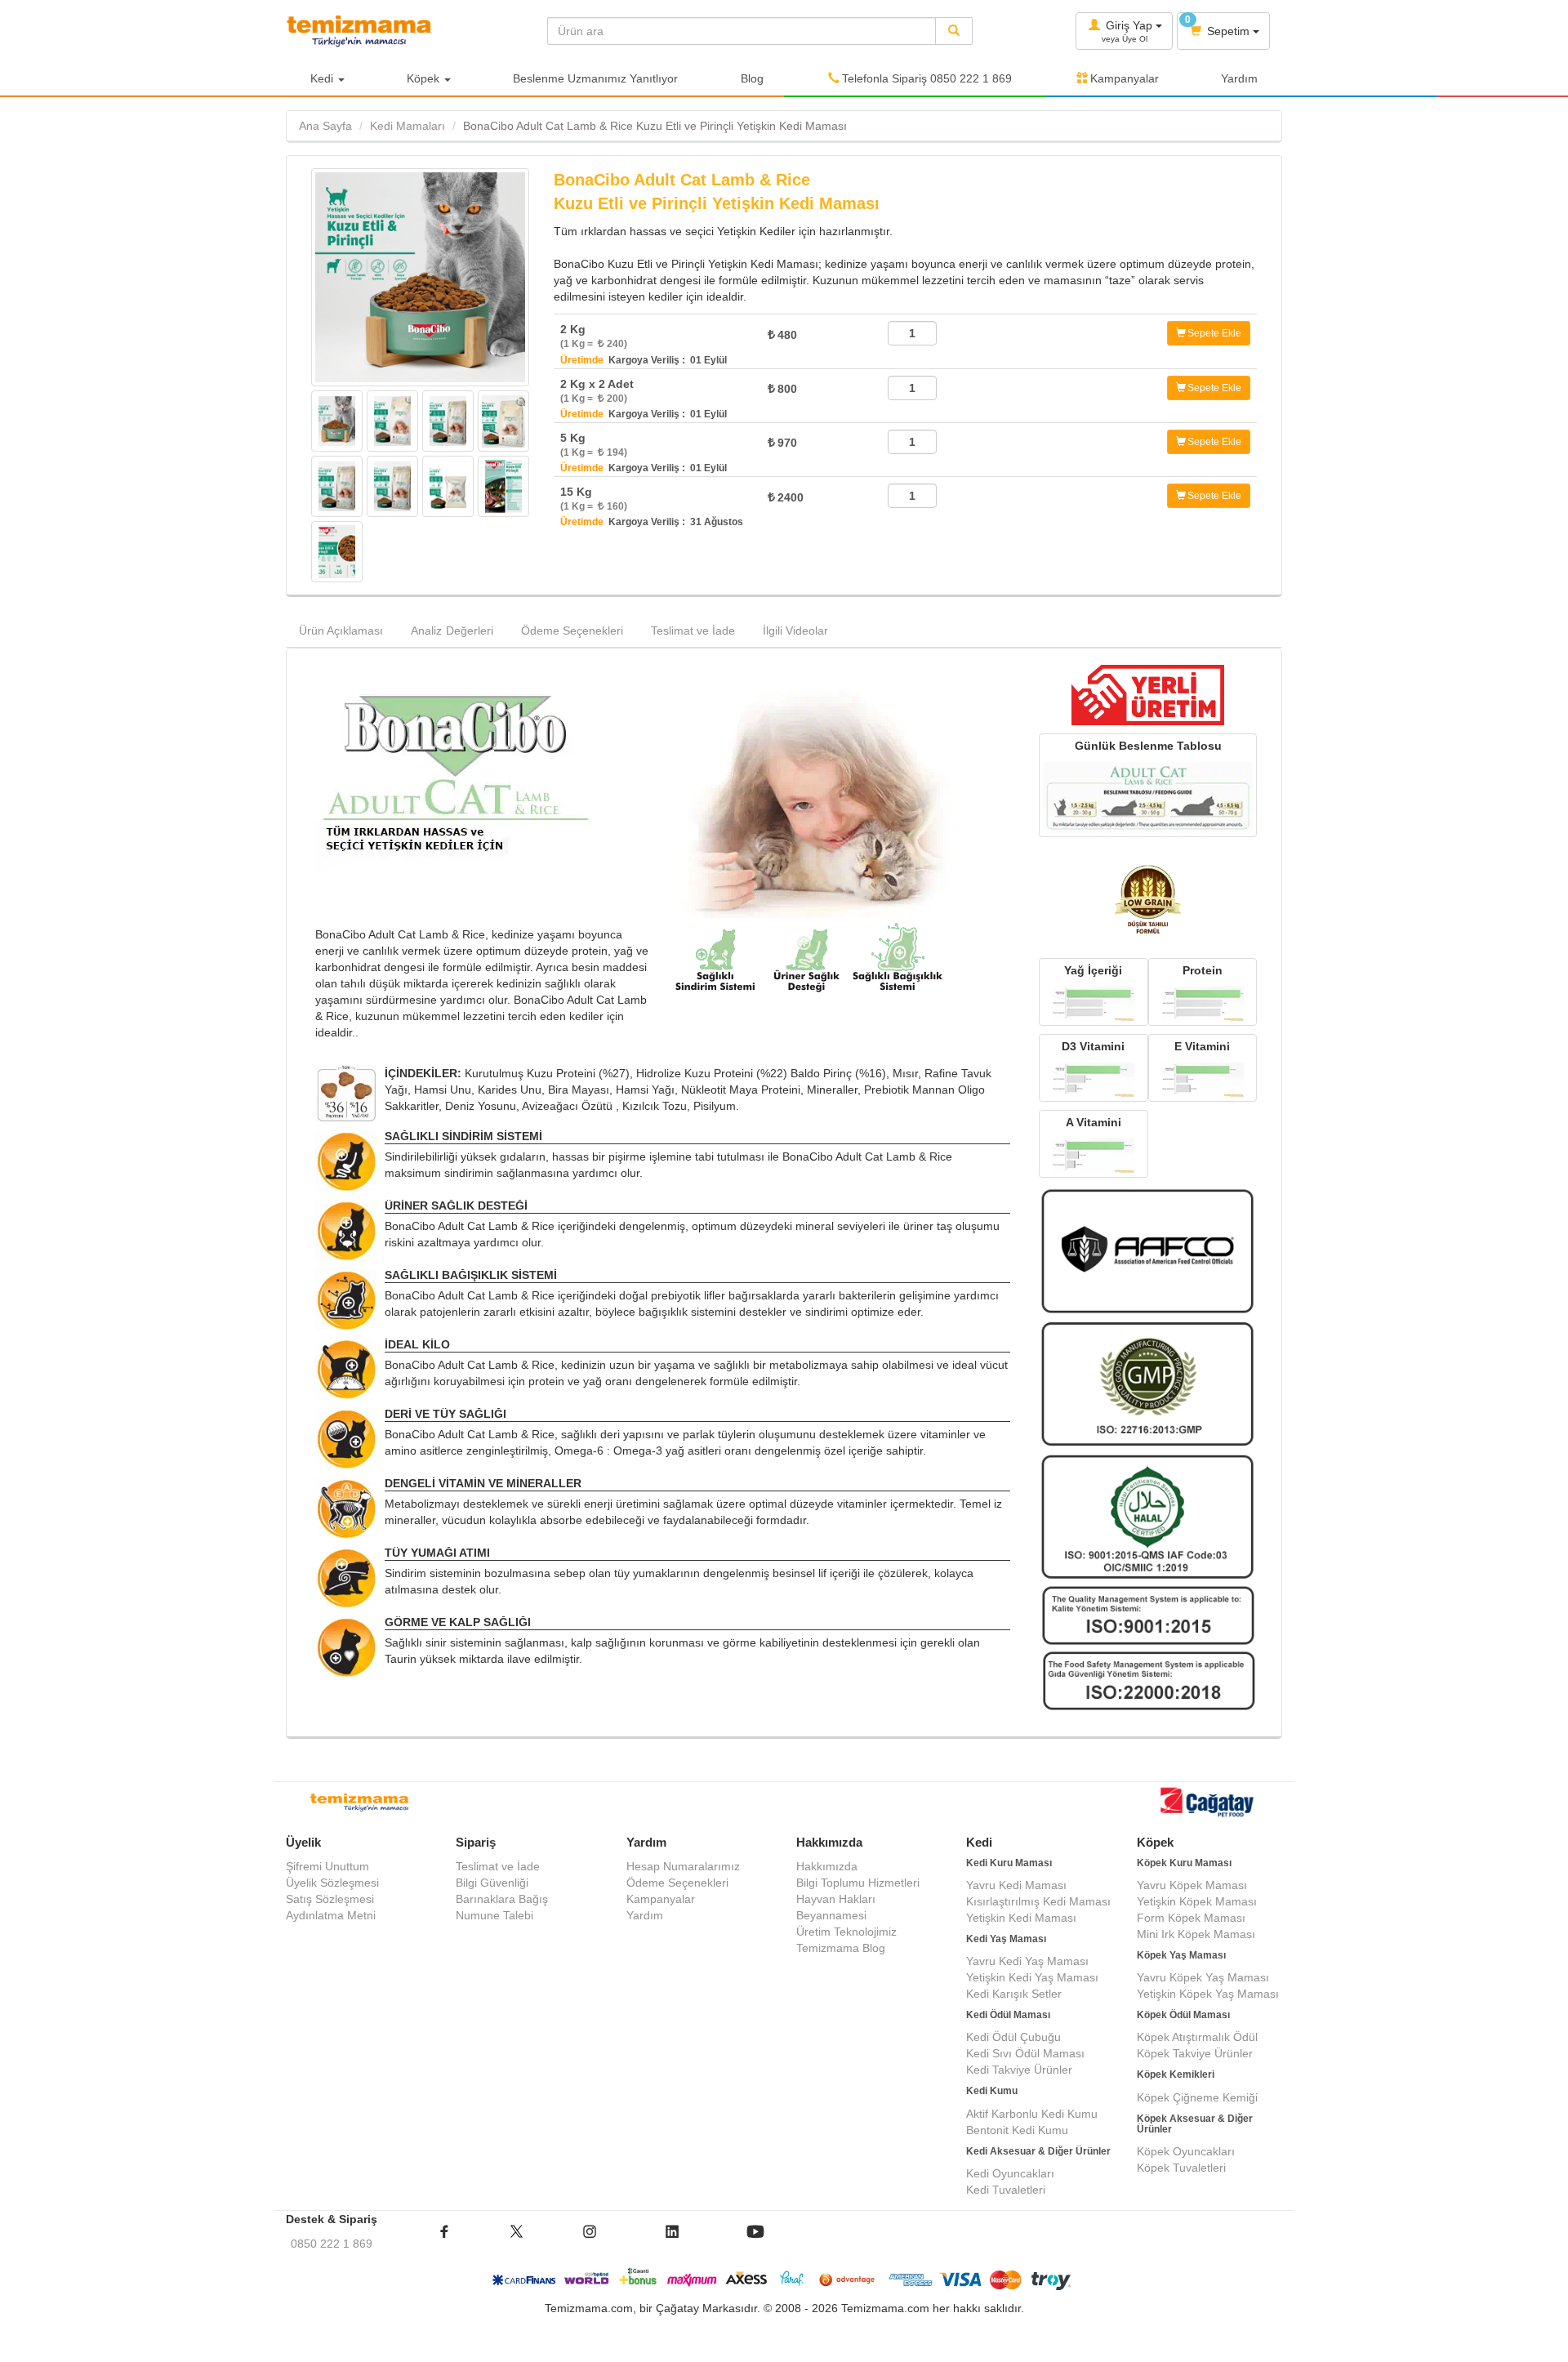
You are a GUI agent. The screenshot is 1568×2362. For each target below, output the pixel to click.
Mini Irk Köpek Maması (1196, 1934)
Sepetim (1219, 26)
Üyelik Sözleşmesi (332, 1883)
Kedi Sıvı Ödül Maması (1025, 2053)
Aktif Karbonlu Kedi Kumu (1032, 2114)
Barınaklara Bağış (502, 1899)
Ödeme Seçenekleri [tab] (572, 631)
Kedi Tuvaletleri (1006, 2190)
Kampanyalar (1125, 78)
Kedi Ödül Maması (1008, 2015)
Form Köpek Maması (1191, 1918)
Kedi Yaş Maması (1006, 1939)
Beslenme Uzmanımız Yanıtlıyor (595, 78)
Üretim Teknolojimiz (846, 1932)
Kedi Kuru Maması (1009, 1863)
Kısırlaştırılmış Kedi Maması (1038, 1901)
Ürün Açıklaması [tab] (341, 631)
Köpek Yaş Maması (1181, 1955)
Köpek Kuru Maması (1184, 1863)
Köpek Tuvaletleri (1181, 2168)
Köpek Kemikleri (1176, 2075)
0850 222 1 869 (332, 2244)
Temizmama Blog (841, 1948)
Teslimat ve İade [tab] (693, 631)
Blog (752, 78)
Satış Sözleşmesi (330, 1899)
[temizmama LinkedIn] (672, 2244)
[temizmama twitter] (517, 2244)
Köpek (425, 78)
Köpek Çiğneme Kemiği (1197, 2097)
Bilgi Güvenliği (492, 1883)
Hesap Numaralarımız (683, 1866)
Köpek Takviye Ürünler (1195, 2053)
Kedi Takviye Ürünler (1019, 2070)
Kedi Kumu (992, 2091)
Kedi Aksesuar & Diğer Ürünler (1038, 2151)
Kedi (323, 78)
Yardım (1239, 78)
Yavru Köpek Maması (1192, 1885)
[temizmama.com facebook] (444, 2244)
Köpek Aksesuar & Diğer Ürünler (1195, 2124)
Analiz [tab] (452, 631)
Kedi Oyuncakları (1010, 2173)
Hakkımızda (827, 1866)
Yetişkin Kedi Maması (1021, 1918)
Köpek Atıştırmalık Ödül (1197, 2037)
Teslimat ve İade (498, 1866)
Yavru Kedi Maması (1016, 1885)
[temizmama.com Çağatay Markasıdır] (1209, 1805)
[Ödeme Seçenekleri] (784, 2280)
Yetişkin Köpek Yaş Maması (1208, 1994)
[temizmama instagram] (590, 2244)
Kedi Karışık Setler (1014, 1994)
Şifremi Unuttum (327, 1866)
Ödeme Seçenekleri (677, 1883)
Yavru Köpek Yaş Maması (1203, 1977)
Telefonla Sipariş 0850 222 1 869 (927, 78)
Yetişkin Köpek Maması (1197, 1901)
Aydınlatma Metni (331, 1915)
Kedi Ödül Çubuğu (1013, 2037)
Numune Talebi (494, 1915)
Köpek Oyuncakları (1186, 2151)
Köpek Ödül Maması (1183, 2015)
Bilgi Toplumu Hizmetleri (858, 1883)
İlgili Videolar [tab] (795, 631)
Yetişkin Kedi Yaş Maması (1032, 1977)
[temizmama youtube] (755, 2244)
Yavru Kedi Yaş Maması (1027, 1961)
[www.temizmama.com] (404, 31)
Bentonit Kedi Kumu (1017, 2130)
